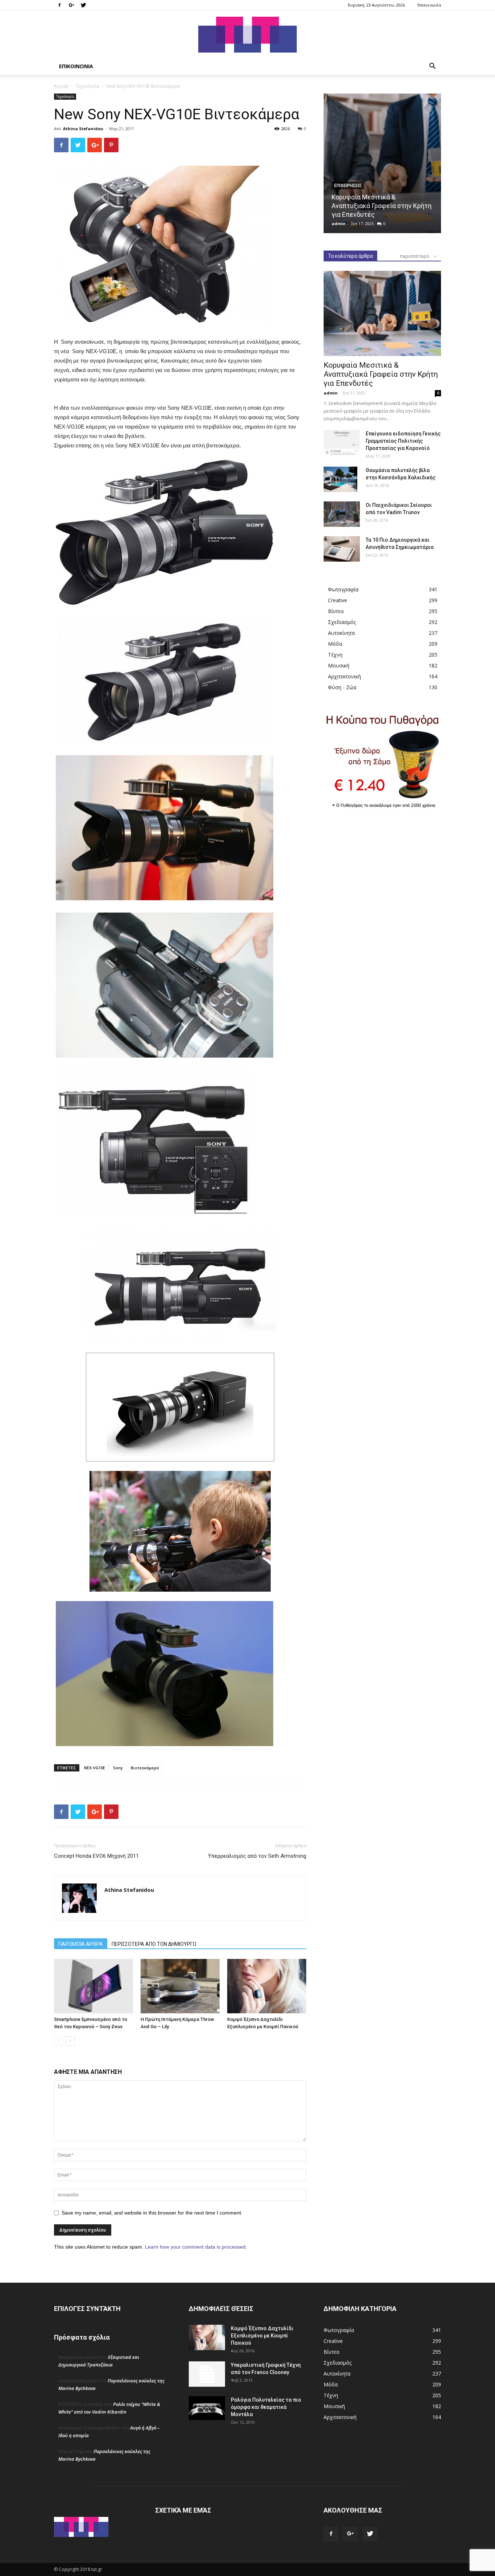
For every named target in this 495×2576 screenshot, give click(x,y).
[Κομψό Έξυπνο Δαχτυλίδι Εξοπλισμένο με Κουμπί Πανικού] (267, 1986)
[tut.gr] (247, 35)
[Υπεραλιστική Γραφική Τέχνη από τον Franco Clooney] (207, 2374)
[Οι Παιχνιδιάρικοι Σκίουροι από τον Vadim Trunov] (342, 514)
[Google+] (71, 5)
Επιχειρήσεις (348, 186)
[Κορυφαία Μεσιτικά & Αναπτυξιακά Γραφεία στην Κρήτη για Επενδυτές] (382, 163)
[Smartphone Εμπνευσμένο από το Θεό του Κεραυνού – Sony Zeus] (93, 1986)
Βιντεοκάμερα (145, 1768)
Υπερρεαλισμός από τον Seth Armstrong (257, 1856)
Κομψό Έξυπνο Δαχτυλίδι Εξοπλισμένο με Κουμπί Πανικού (262, 2336)
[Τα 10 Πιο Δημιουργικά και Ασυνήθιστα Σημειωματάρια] (342, 549)
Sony (118, 1768)
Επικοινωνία (429, 5)
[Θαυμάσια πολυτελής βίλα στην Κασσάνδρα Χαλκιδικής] (340, 479)
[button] (432, 67)
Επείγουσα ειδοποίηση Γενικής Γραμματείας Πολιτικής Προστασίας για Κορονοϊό (403, 441)
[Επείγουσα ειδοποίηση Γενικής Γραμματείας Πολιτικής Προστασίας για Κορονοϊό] (342, 443)
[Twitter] (83, 5)
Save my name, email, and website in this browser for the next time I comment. (152, 2213)
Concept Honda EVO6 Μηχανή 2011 (96, 1856)
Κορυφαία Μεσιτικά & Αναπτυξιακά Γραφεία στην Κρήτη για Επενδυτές (382, 206)
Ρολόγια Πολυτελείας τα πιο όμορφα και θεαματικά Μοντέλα (266, 2407)
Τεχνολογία (87, 86)
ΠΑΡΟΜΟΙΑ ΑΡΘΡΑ (81, 1944)
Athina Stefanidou (83, 129)
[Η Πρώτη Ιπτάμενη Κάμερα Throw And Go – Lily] (180, 1986)
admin (339, 224)
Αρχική (61, 86)
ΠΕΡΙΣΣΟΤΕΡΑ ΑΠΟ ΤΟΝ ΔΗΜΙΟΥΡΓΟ (154, 1944)
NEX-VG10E (95, 1768)
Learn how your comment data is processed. (196, 2247)
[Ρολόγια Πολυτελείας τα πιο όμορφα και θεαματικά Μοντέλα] (207, 2408)
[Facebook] (59, 5)
